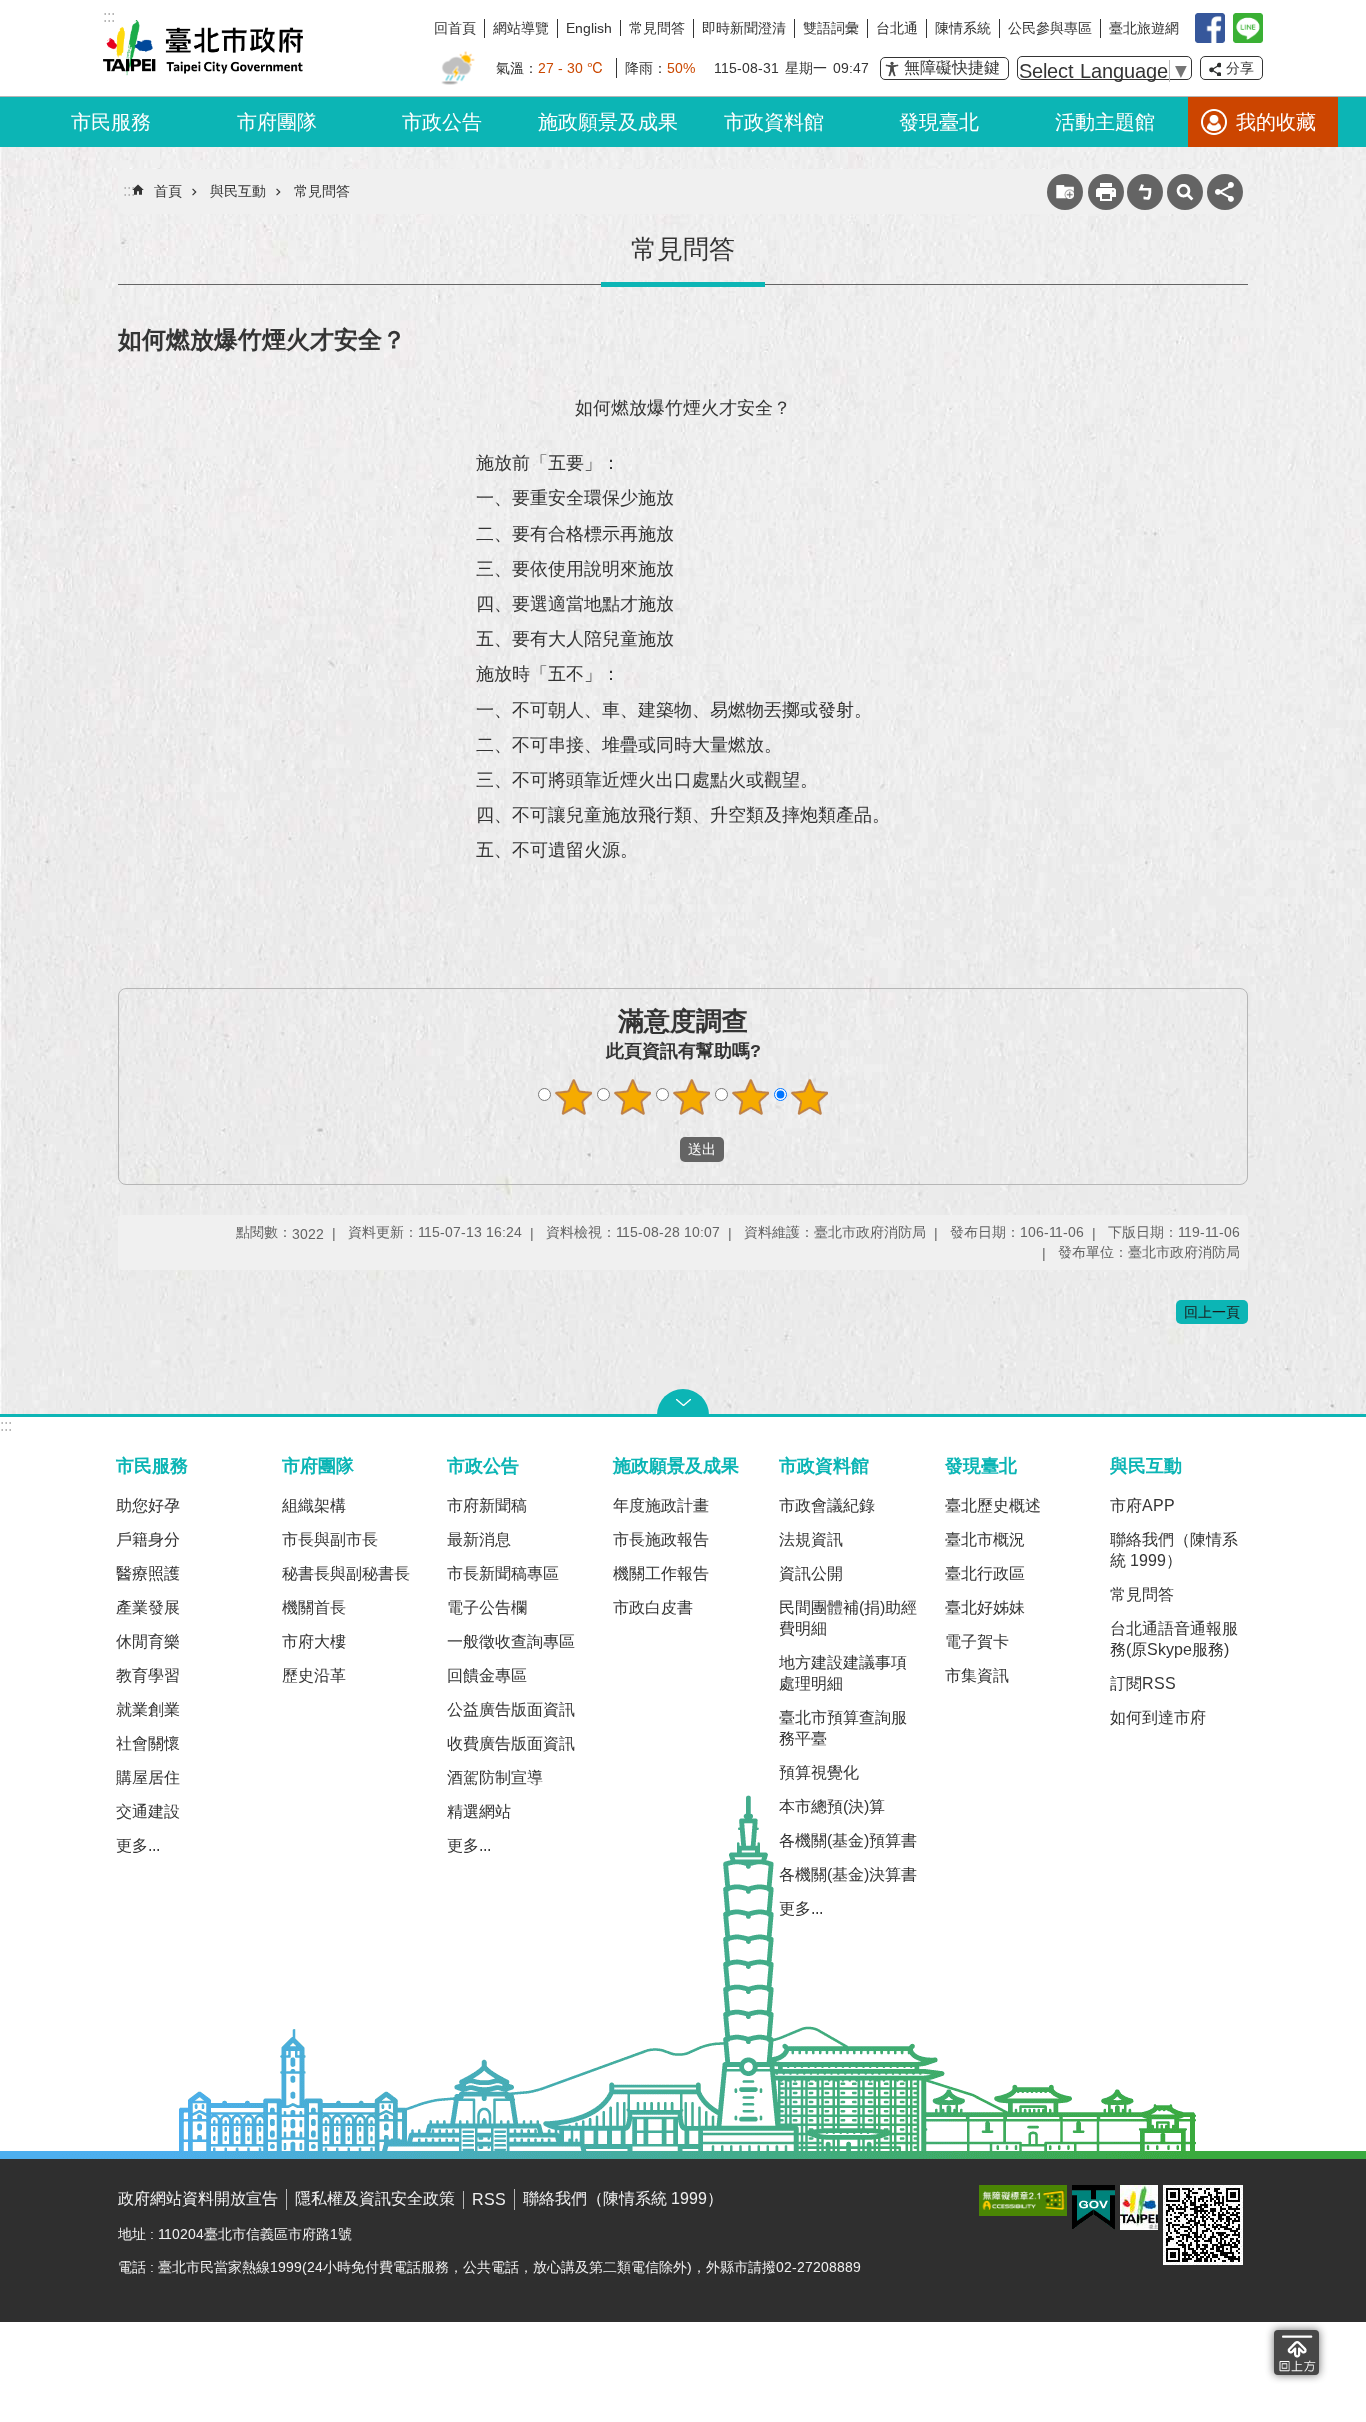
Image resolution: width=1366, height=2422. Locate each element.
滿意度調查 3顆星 (692, 1097)
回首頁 (455, 28)
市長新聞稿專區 (503, 1573)
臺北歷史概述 (993, 1505)
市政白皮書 (653, 1607)
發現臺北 (939, 122)
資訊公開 (811, 1573)
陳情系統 (963, 28)
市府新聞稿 (487, 1505)
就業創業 (148, 1709)
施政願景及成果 (608, 122)
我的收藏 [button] (1276, 122)
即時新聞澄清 (744, 28)
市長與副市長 (330, 1539)
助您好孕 (148, 1505)
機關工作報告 (661, 1573)
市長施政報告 (661, 1539)
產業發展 (148, 1607)
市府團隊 (277, 122)
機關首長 (314, 1607)
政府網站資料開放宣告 (198, 2198)
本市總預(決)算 (832, 1806)
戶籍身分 (148, 1539)
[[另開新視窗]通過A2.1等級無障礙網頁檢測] (1023, 2200)
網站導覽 (521, 28)
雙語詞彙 (831, 28)
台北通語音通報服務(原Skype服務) (1174, 1639)
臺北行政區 (985, 1573)
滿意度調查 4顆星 (751, 1097)
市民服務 (111, 122)
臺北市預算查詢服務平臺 (843, 1728)
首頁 (168, 191)
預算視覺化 (819, 1772)
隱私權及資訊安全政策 (375, 2198)
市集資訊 (977, 1675)
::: (6, 1425)
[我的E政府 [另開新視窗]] (1093, 2208)
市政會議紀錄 (827, 1505)
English (589, 28)
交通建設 (148, 1811)
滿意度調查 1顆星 (574, 1097)
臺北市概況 (985, 1539)
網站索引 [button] (1185, 192)
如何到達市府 (1158, 1717)
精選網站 (479, 1811)
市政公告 (442, 122)
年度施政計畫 (661, 1505)
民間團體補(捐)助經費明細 (848, 1618)
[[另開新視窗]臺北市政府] (1139, 2207)
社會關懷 (148, 1743)
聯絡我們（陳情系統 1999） (1174, 1550)
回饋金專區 (487, 1675)
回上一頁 (1212, 1312)
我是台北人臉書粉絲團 (1210, 28)
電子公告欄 (487, 1607)
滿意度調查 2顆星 (633, 1097)
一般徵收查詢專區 (511, 1641)
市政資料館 (774, 122)
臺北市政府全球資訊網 (203, 48)
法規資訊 (811, 1539)
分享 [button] (1240, 68)
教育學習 (148, 1675)
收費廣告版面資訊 (511, 1743)
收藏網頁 (1065, 192)
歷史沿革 (314, 1675)
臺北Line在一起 (1248, 28)
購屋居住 (148, 1777)
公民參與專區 (1050, 28)
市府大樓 (314, 1641)
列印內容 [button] (1106, 192)
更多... (138, 1845)
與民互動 (238, 191)
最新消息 (479, 1539)
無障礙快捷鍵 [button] (952, 67)
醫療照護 (148, 1573)
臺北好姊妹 (985, 1607)
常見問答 (657, 28)
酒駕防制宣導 (495, 1777)
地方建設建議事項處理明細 (843, 1673)
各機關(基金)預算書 (848, 1840)
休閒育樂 (148, 1641)
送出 (661, 1150)
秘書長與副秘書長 (346, 1573)
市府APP (1142, 1505)
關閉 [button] (683, 1402)
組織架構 (314, 1505)
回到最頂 (1296, 2352)
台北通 (897, 28)
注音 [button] (1145, 192)
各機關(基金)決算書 (848, 1874)
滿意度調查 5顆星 (810, 1097)
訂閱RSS (1143, 1683)
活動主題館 (1105, 122)
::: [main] (129, 190)
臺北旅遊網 (1144, 28)
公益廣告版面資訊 (511, 1709)
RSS (489, 2199)
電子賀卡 (977, 1641)
